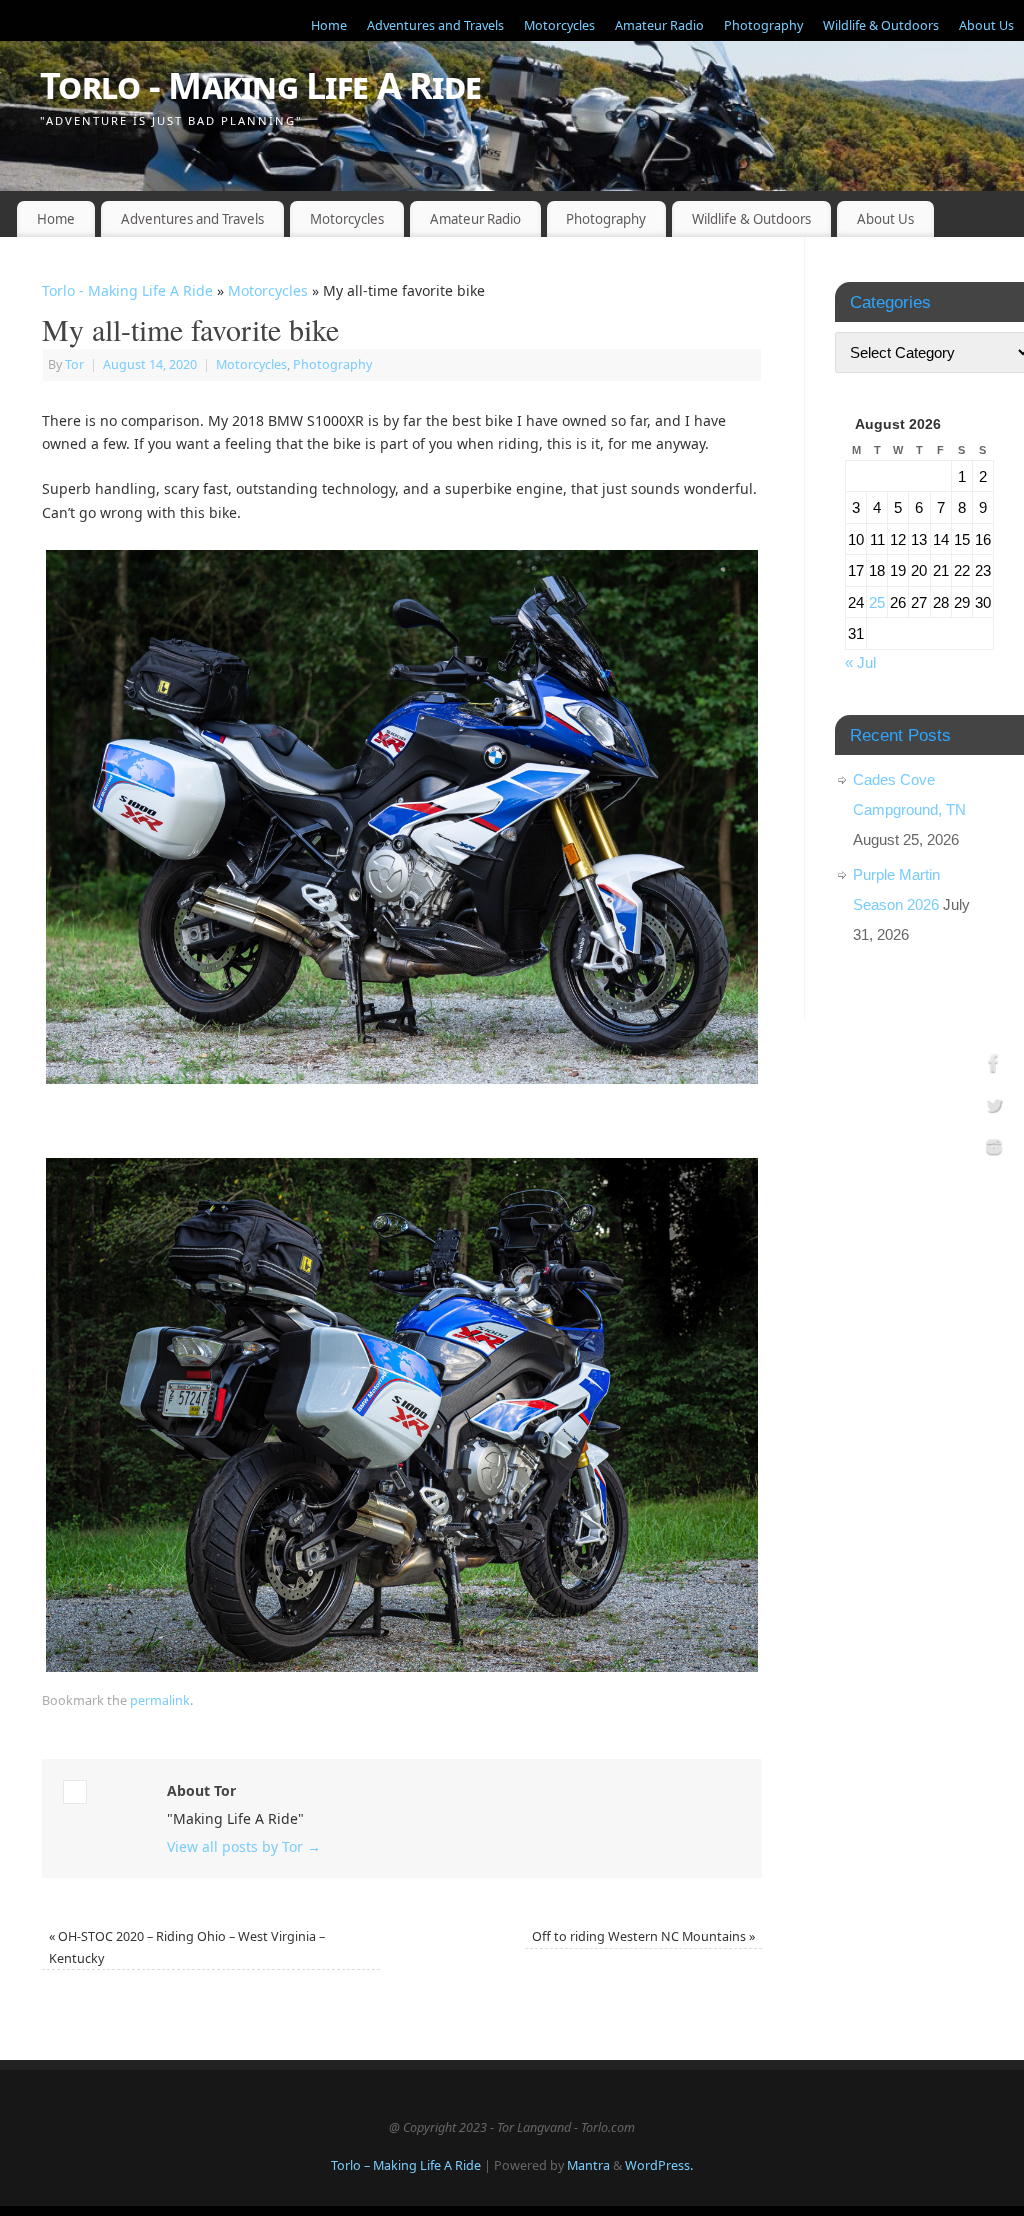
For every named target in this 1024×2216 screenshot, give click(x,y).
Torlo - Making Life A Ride (260, 85)
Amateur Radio (659, 25)
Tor (74, 364)
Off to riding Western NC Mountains (643, 1936)
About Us (986, 25)
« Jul (860, 662)
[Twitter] (994, 1108)
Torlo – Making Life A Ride (406, 2165)
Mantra (588, 2165)
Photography (763, 25)
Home (329, 25)
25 (877, 602)
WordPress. (659, 2165)
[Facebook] (994, 1066)
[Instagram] (994, 1149)
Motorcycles (559, 25)
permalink (160, 1700)
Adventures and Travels (435, 25)
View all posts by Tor (244, 1846)
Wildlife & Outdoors (881, 25)
